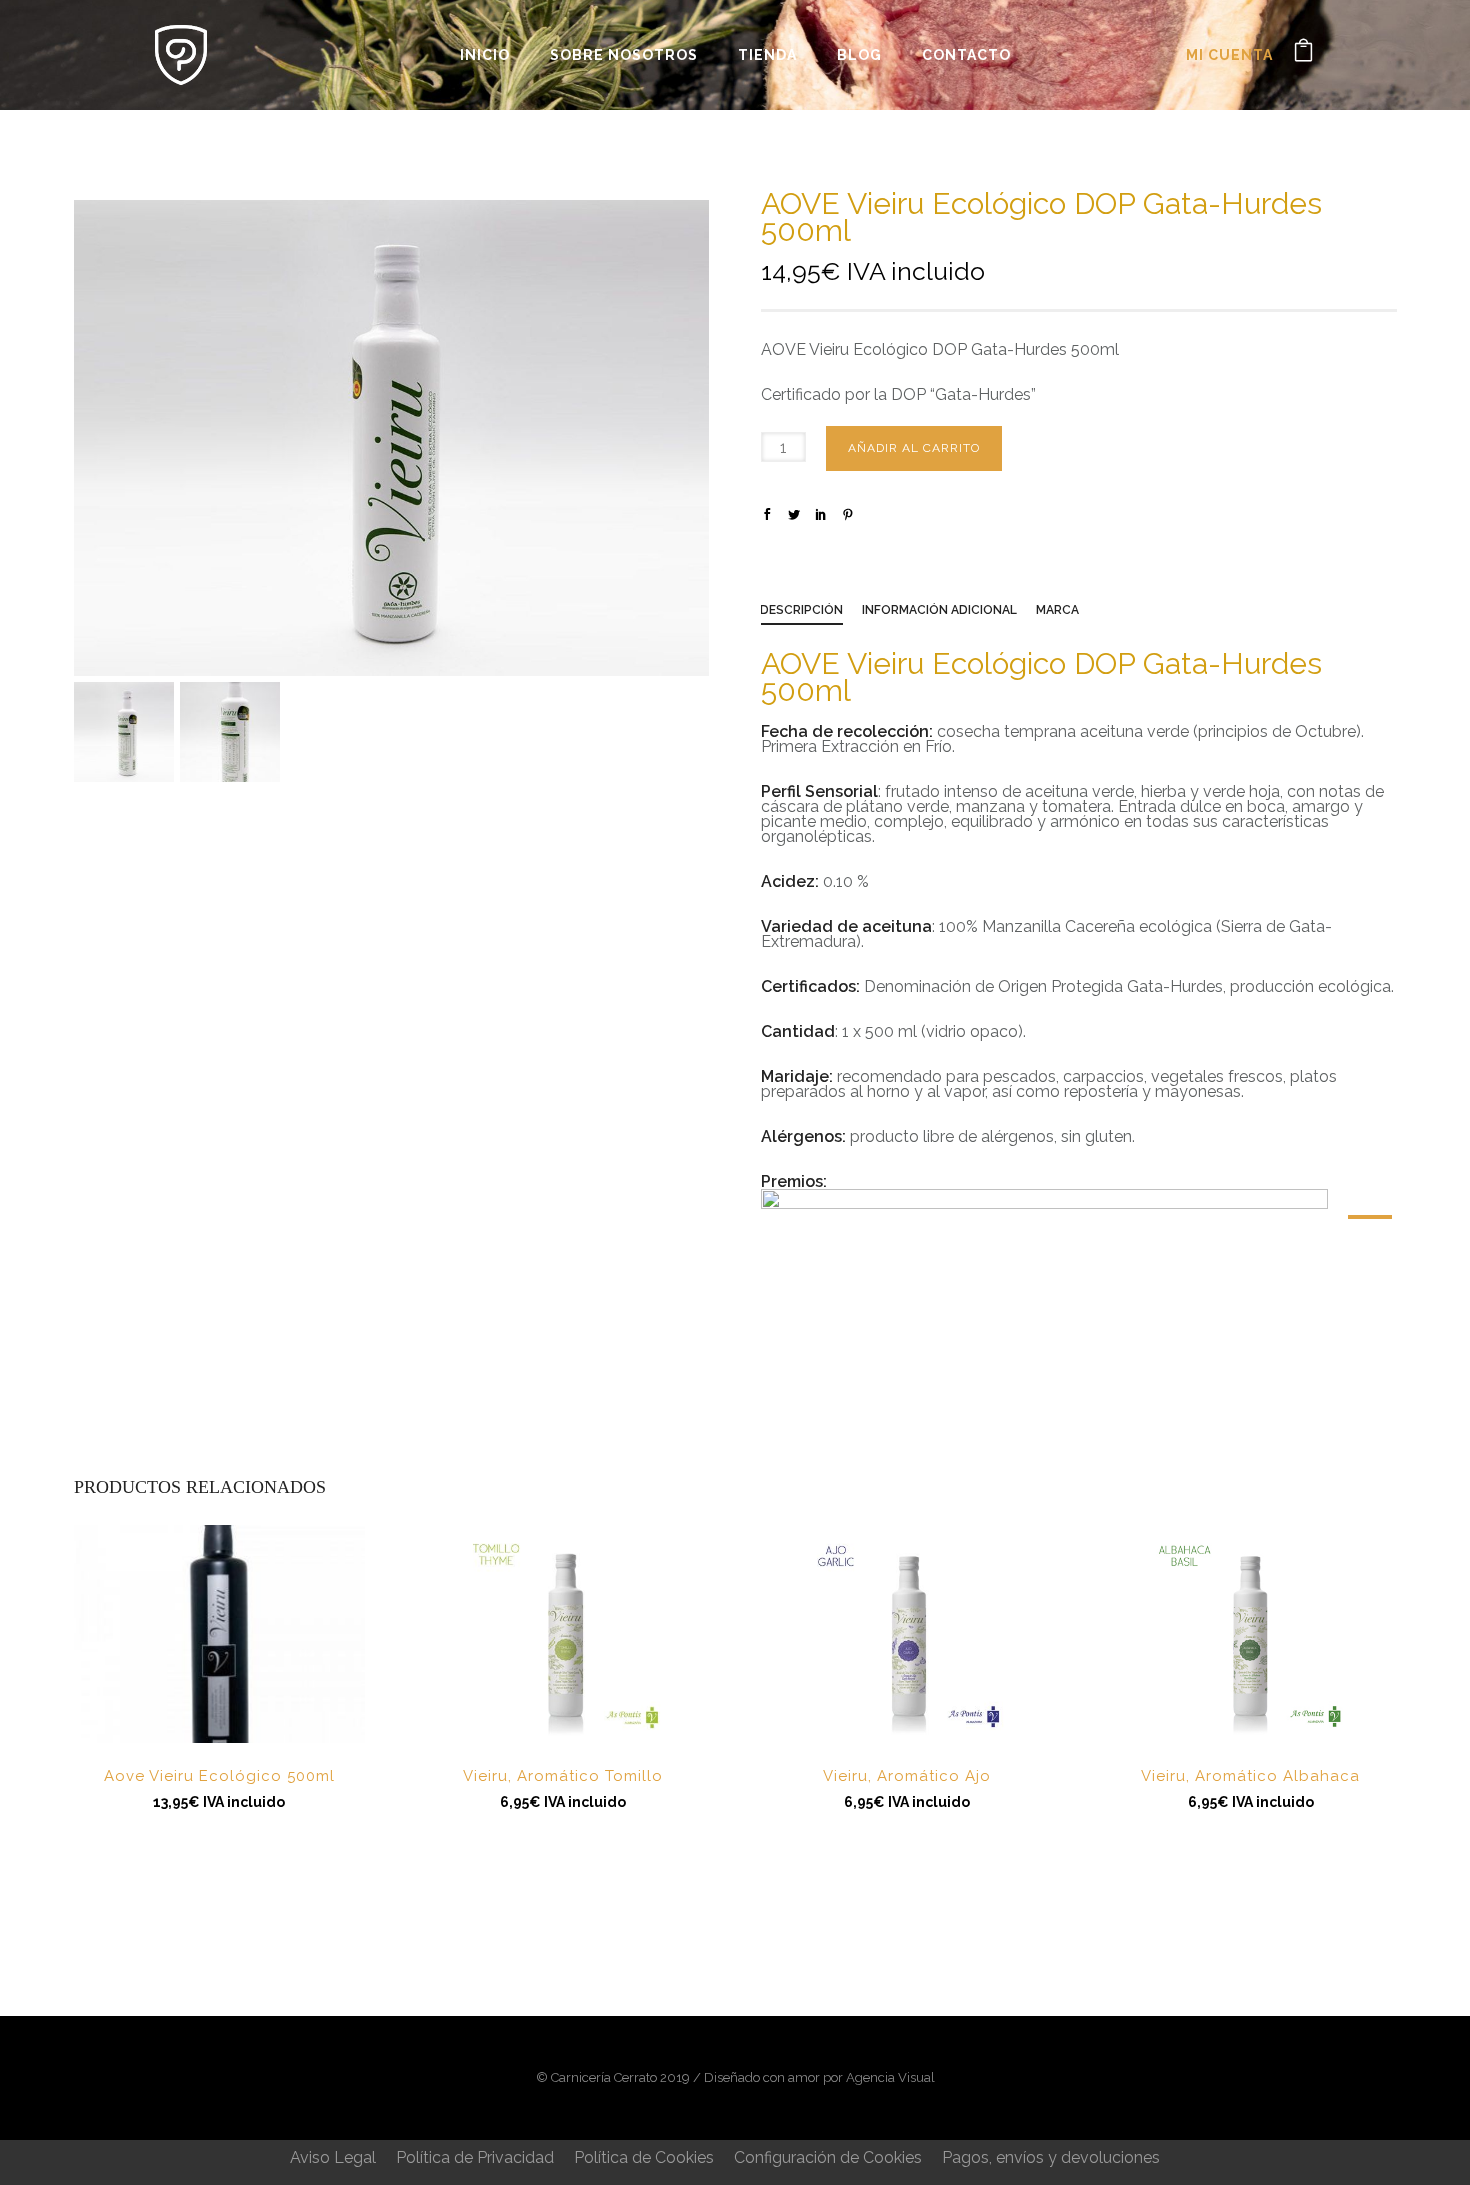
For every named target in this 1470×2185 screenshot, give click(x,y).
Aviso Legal (333, 2157)
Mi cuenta (1229, 55)
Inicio (485, 55)
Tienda (767, 55)
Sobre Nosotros (624, 55)
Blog (859, 55)
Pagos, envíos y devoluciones (1051, 2157)
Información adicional (939, 610)
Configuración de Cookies (828, 2157)
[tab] (811, 614)
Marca (1057, 610)
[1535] (1370, 1217)
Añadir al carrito (914, 448)
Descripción (801, 610)
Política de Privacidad (475, 2157)
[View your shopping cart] (1303, 54)
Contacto (966, 55)
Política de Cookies (644, 2157)
